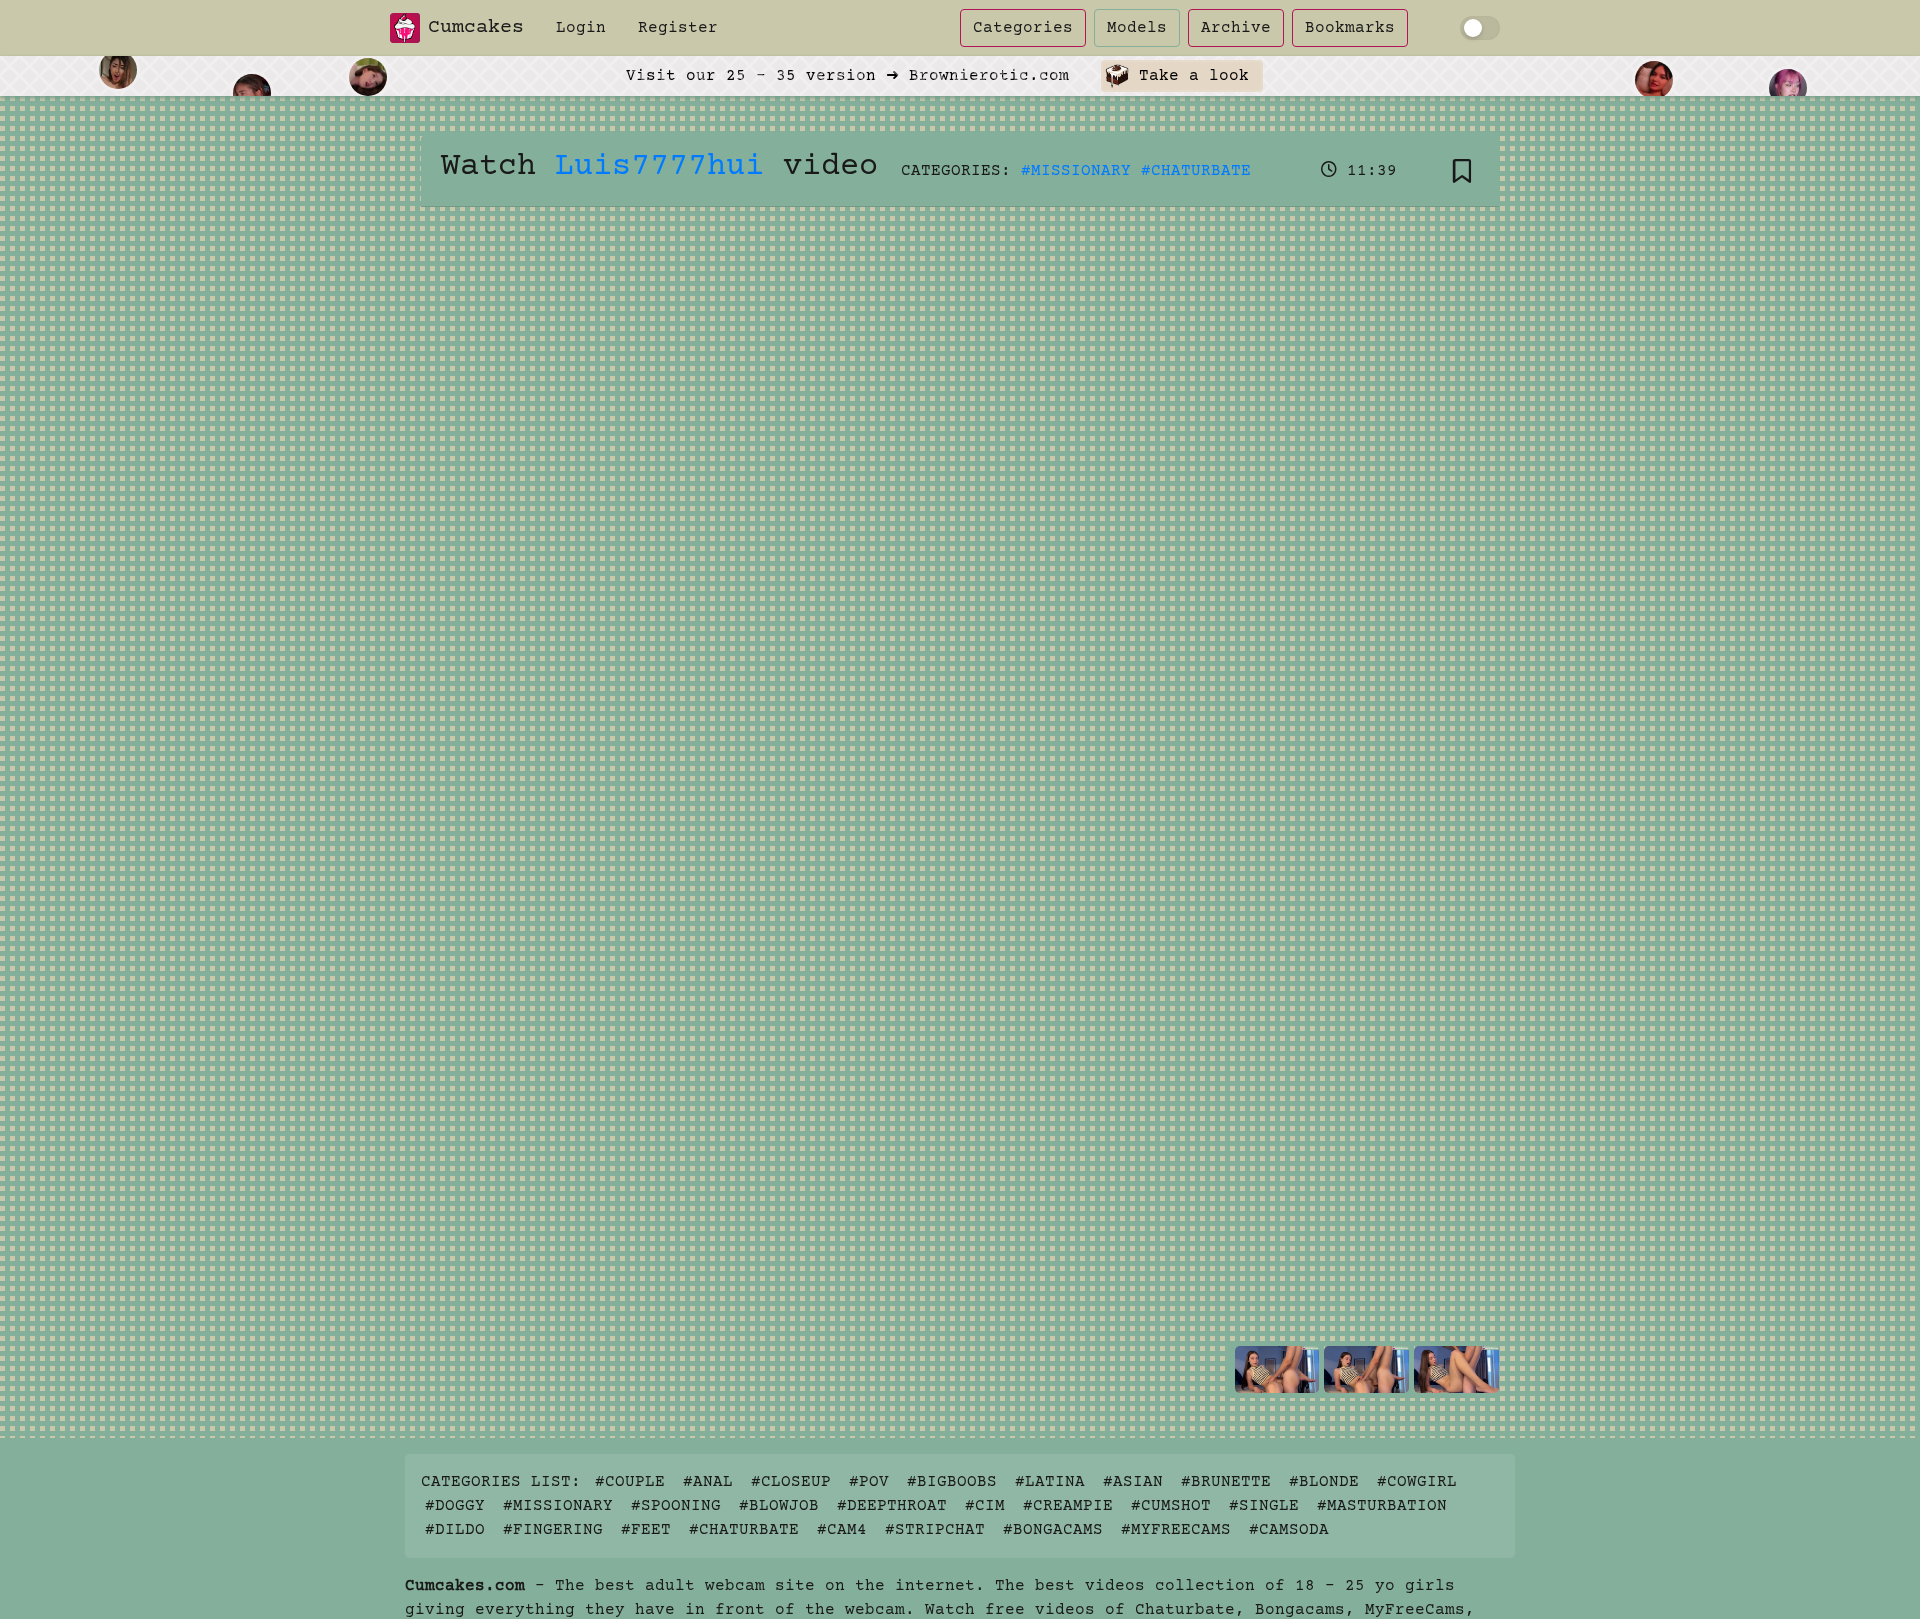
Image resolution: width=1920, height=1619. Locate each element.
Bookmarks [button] (1350, 28)
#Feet (646, 1530)
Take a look (1189, 76)
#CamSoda (1289, 1530)
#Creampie (1068, 1506)
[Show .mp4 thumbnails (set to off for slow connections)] (1480, 28)
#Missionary (1076, 171)
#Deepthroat (892, 1506)
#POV (869, 1482)
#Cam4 (842, 1530)
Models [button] (1137, 28)
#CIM (985, 1506)
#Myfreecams (1176, 1530)
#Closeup (791, 1482)
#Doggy (455, 1506)
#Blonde (1324, 1482)
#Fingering (553, 1530)
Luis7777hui (659, 167)
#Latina (1050, 1482)
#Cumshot (1171, 1506)
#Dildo (455, 1530)
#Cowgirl (1417, 1482)
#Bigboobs (952, 1482)
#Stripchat (935, 1530)
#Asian (1133, 1482)
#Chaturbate (1196, 171)
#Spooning (676, 1506)
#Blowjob (779, 1506)
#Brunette (1226, 1482)
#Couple (630, 1482)
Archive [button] (1236, 28)
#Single (1264, 1506)
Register (678, 28)
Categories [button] (1023, 28)
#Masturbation (1382, 1506)
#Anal (708, 1482)
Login (581, 28)
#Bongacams (1053, 1530)
